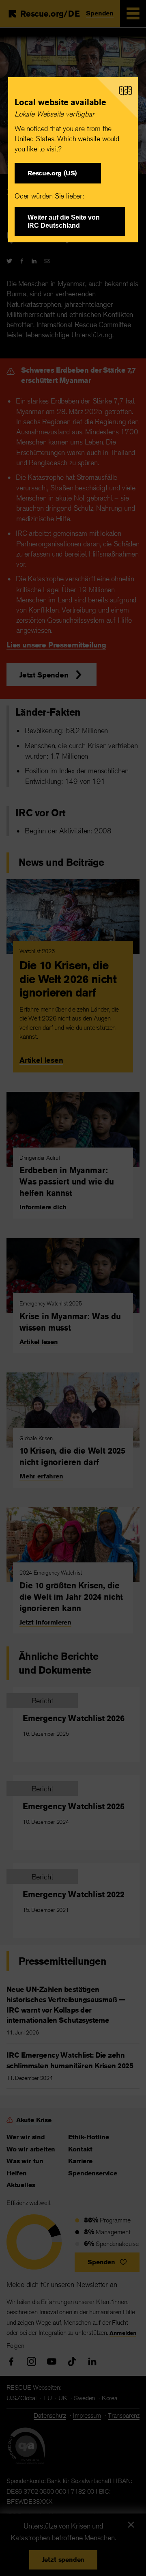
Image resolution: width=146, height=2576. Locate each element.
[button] (58, 173)
